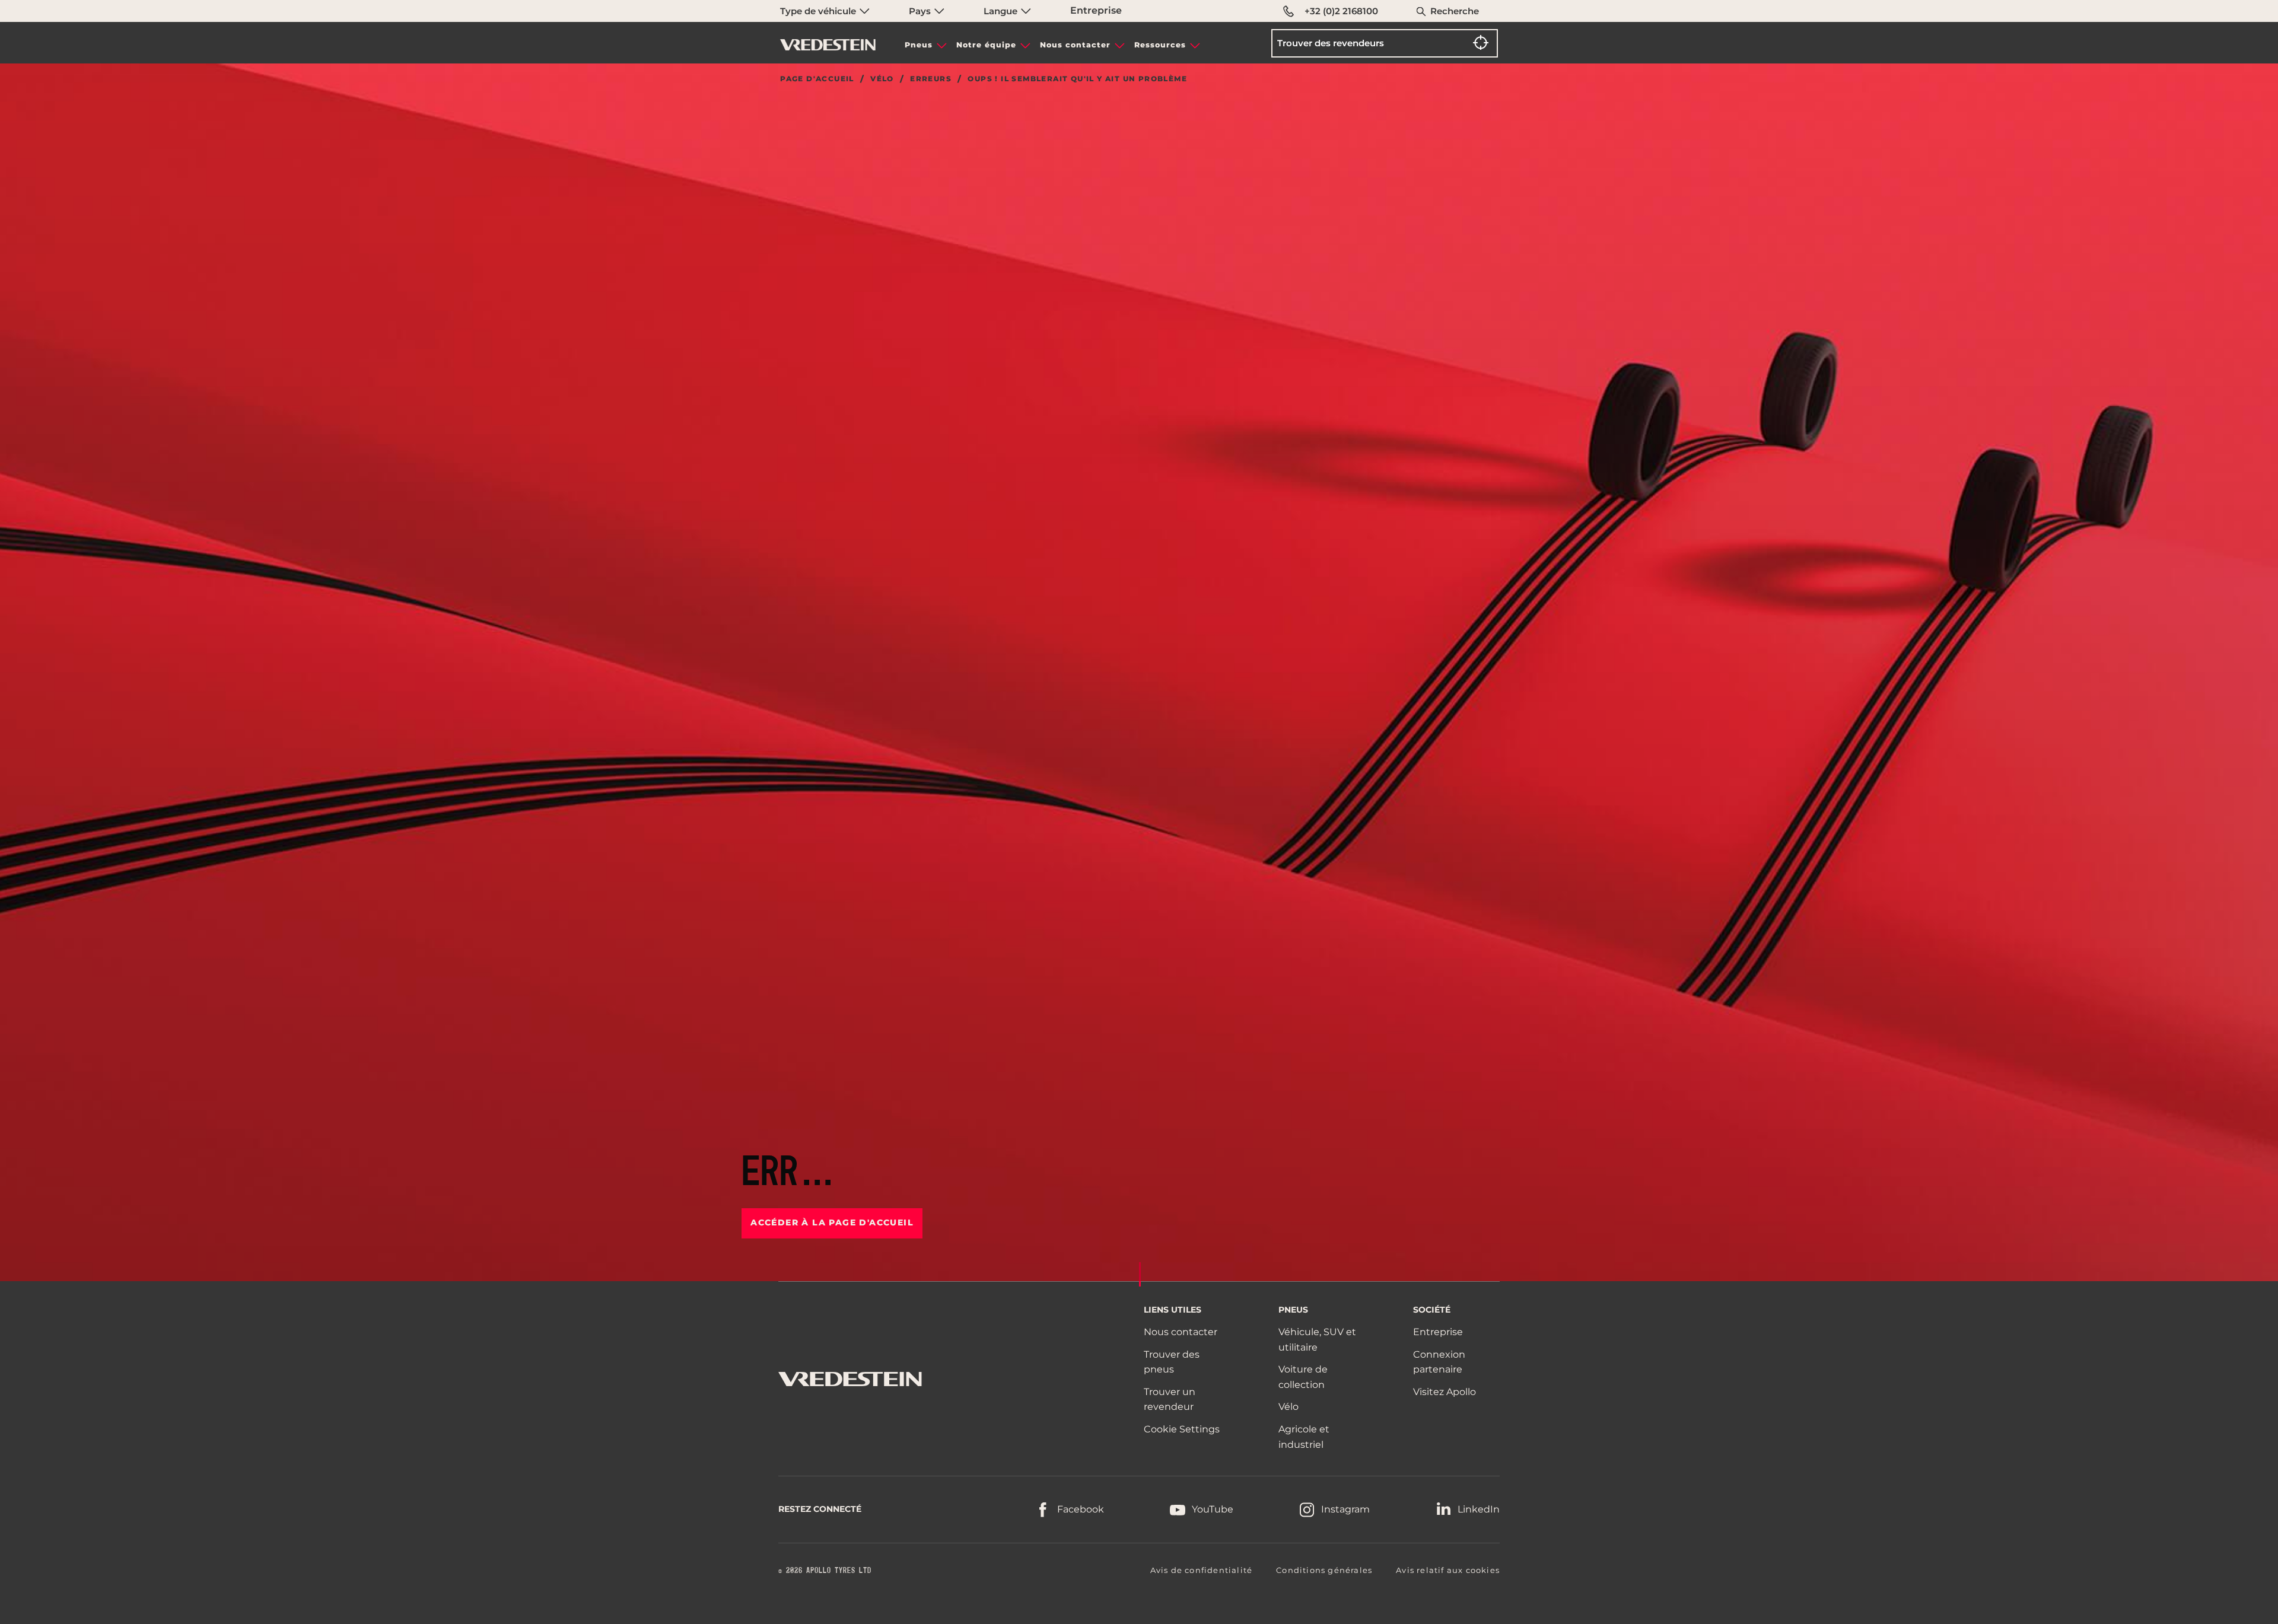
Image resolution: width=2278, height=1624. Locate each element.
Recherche (1455, 11)
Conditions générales (1324, 1570)
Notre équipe (986, 45)
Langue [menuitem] (1002, 11)
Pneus (919, 45)
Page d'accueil (817, 79)
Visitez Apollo (1445, 1392)
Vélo (882, 79)
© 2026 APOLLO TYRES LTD (825, 1571)
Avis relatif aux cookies (1448, 1570)
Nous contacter (1075, 45)
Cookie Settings (1182, 1429)
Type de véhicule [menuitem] (819, 11)
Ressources (1160, 45)
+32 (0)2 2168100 (1341, 11)
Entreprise (1096, 10)
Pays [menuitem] (921, 11)
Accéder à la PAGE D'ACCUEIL (832, 1222)
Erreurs (931, 79)
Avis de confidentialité (1202, 1570)
